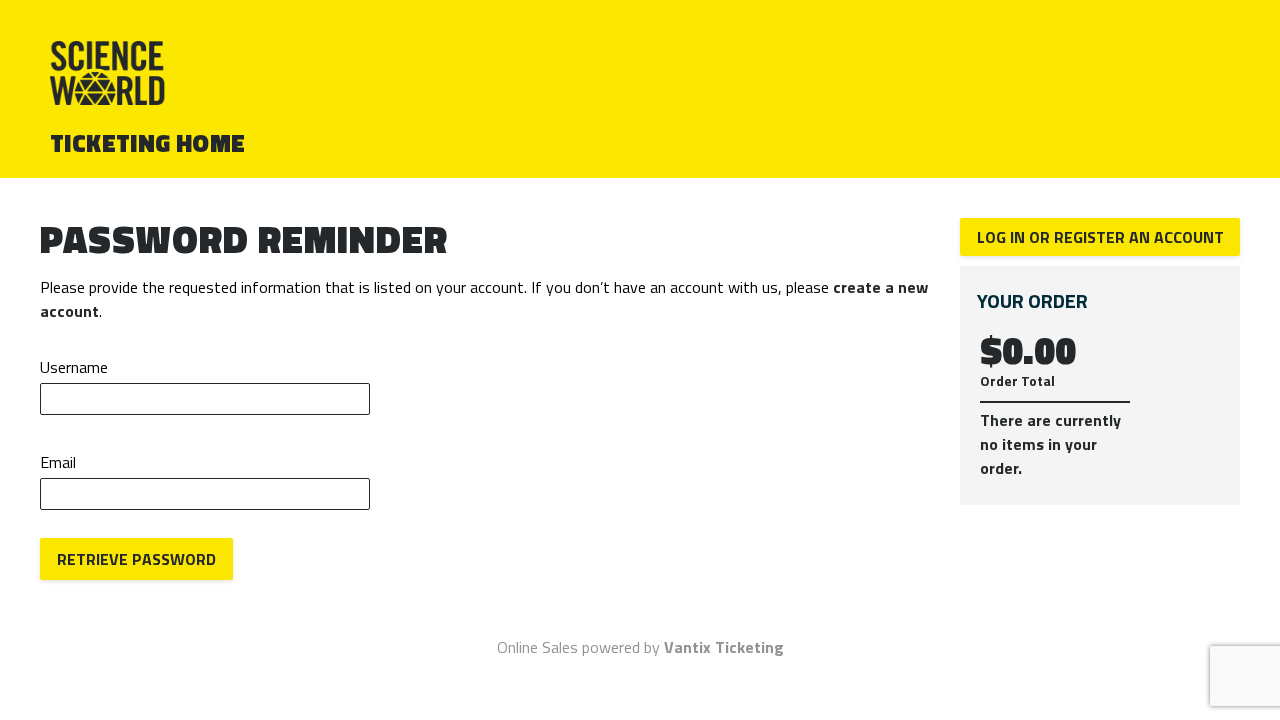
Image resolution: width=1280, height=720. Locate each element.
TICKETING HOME (148, 143)
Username (74, 367)
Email (58, 462)
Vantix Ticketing (724, 647)
